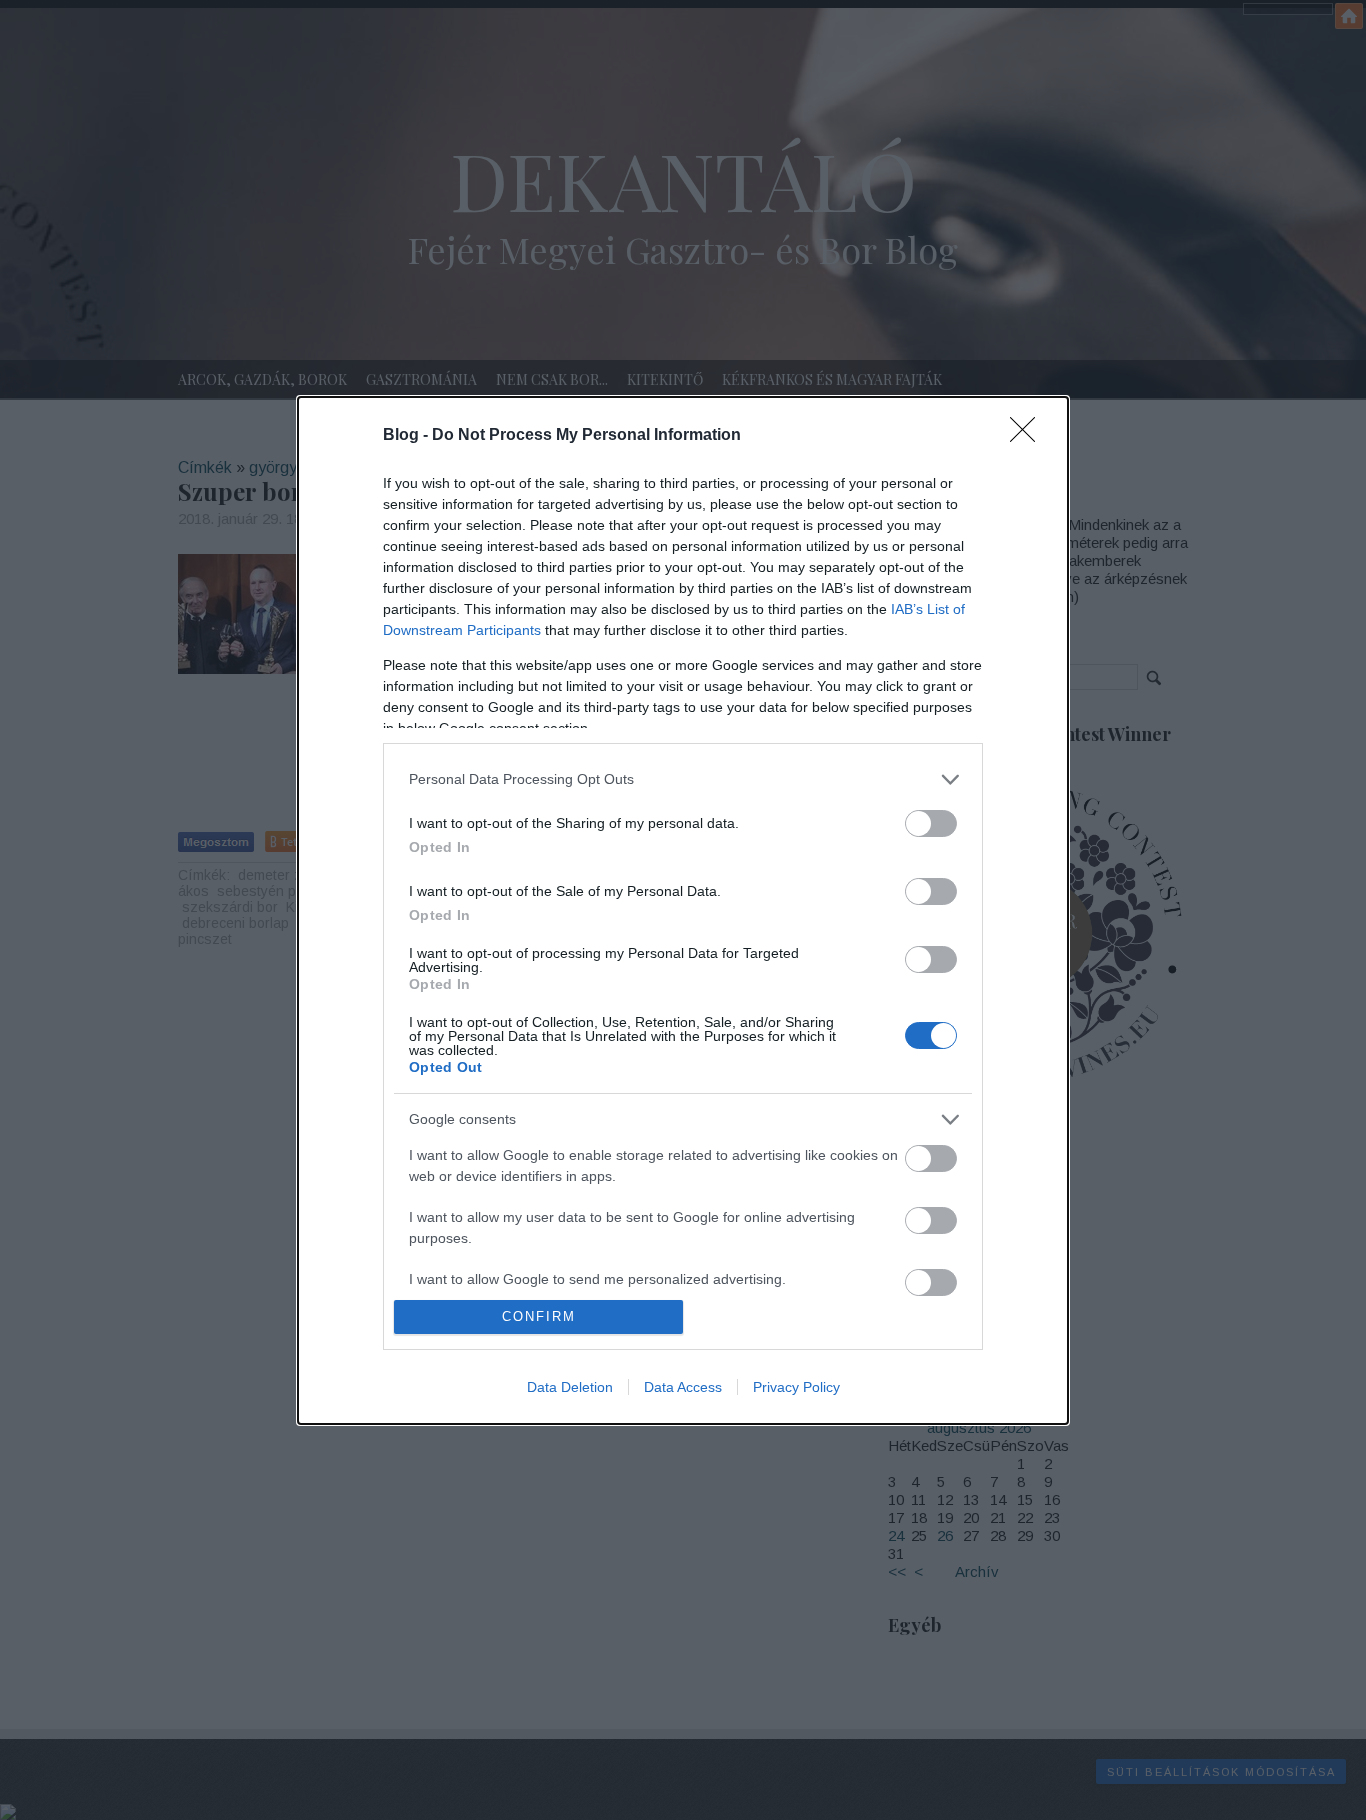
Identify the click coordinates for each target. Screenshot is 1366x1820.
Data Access (683, 1387)
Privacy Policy (796, 1387)
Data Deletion (570, 1387)
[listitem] (683, 779)
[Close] (1029, 436)
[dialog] (683, 910)
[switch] (931, 823)
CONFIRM (539, 1316)
